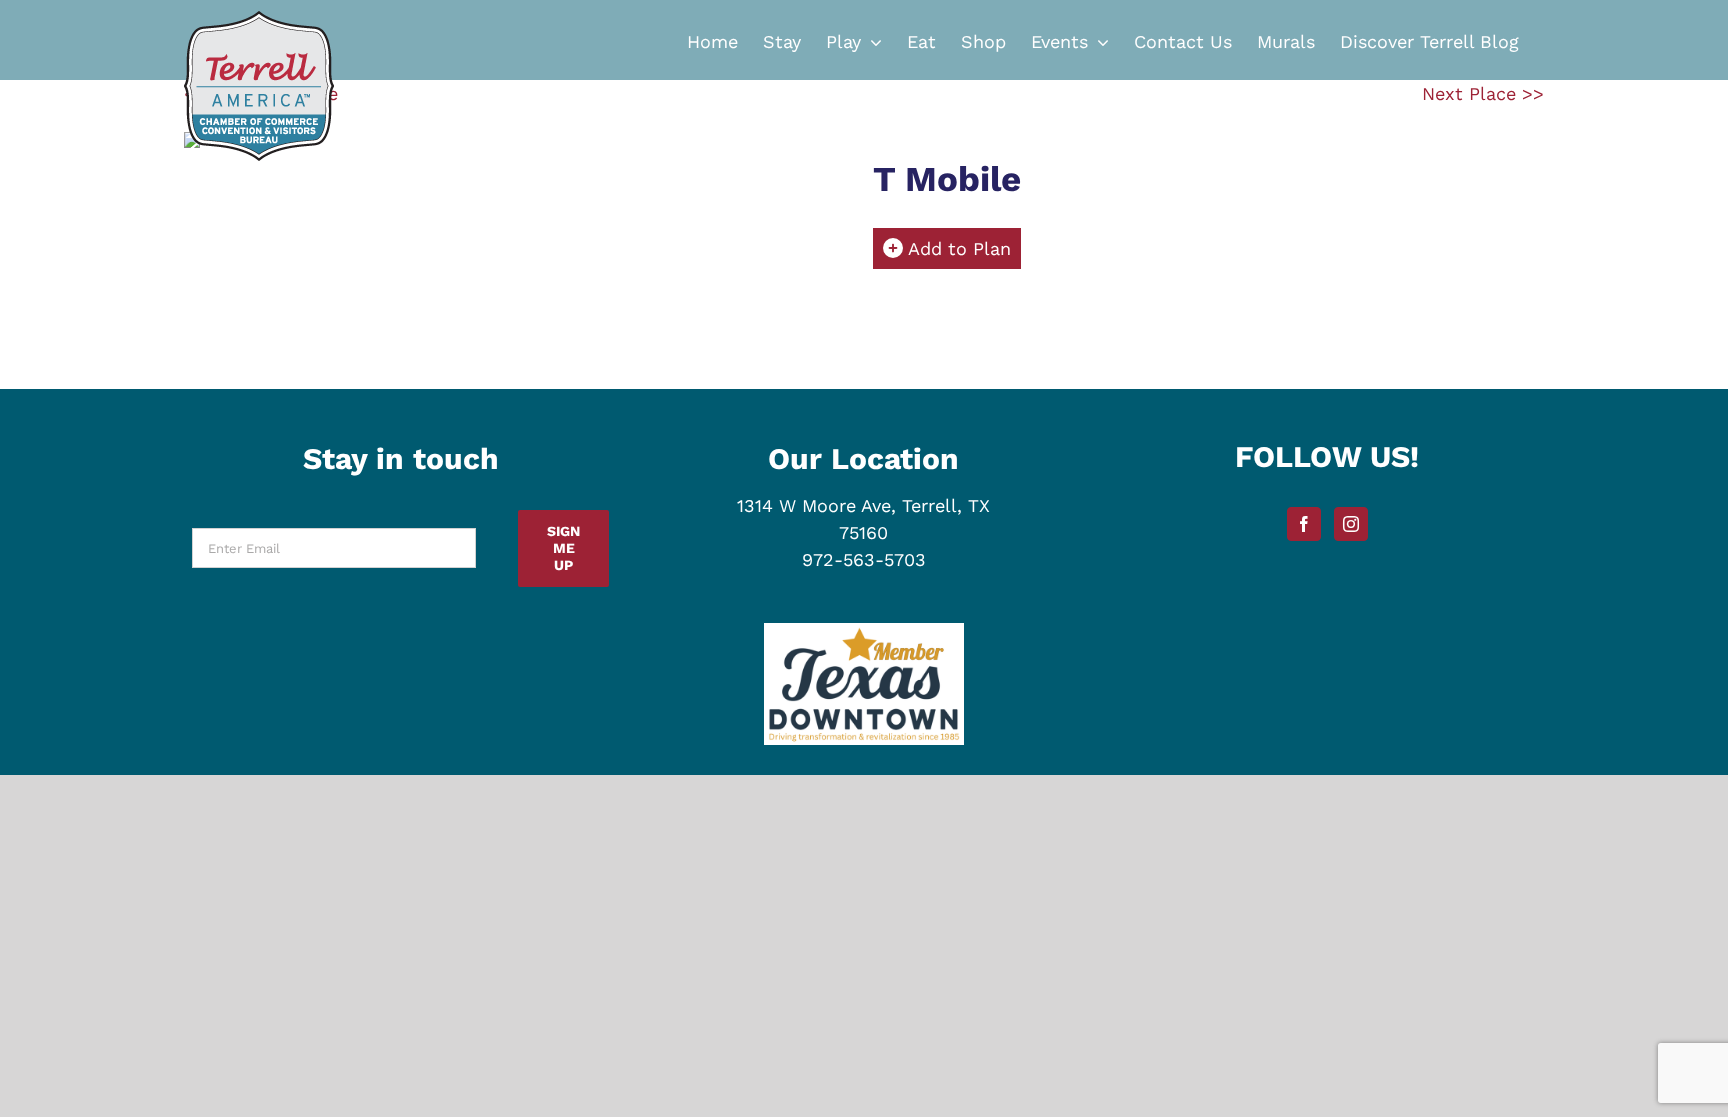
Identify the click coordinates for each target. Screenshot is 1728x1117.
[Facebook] (1304, 524)
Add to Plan (959, 248)
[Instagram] (1351, 524)
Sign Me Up (563, 548)
